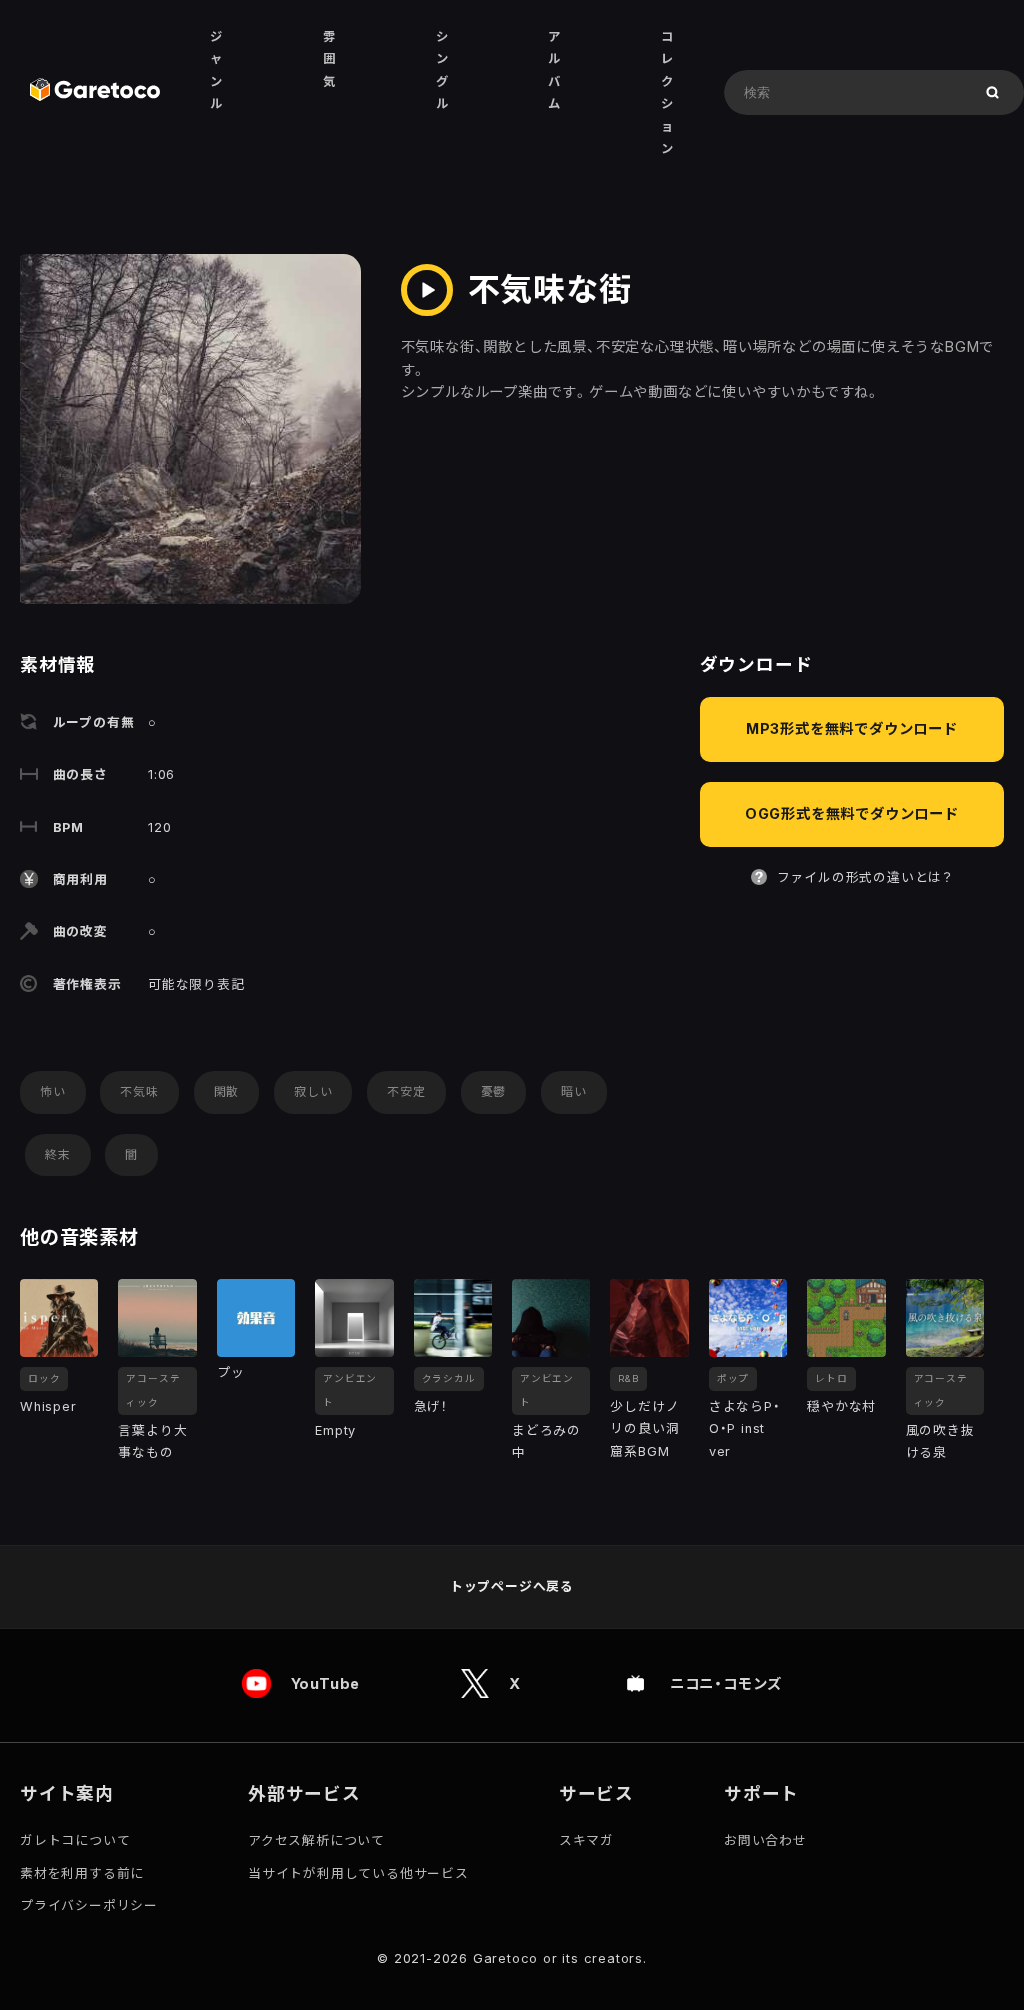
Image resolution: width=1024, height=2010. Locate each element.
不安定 (406, 1091)
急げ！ (430, 1406)
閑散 (227, 1091)
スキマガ (586, 1840)
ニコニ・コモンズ (726, 1683)
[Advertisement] (852, 1054)
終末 (58, 1154)
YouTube (326, 1683)
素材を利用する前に (82, 1873)
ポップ (733, 1378)
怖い (53, 1091)
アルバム (554, 70)
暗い (574, 1091)
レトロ (831, 1378)
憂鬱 (494, 1091)
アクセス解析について (316, 1840)
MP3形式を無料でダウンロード (852, 728)
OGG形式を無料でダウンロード (852, 813)
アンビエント (350, 1390)
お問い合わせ (765, 1840)
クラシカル (449, 1378)
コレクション (667, 92)
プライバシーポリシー (89, 1905)
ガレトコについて (75, 1840)
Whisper (48, 1406)
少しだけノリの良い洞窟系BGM (644, 1429)
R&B (628, 1378)
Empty (335, 1430)
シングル (442, 70)
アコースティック (153, 1390)
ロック (44, 1378)
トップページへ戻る (512, 1586)
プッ (231, 1372)
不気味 (139, 1091)
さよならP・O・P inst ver (745, 1429)
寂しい (313, 1091)
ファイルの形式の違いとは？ (865, 877)
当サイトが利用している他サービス (358, 1873)
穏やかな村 (841, 1406)
